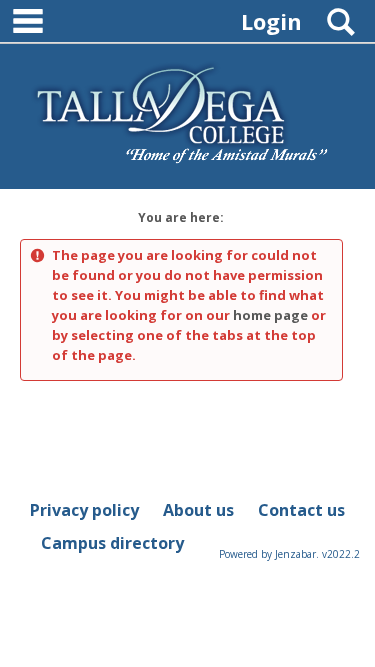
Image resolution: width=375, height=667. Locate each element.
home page (270, 315)
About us (198, 510)
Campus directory (112, 543)
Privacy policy (84, 510)
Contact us (301, 510)
